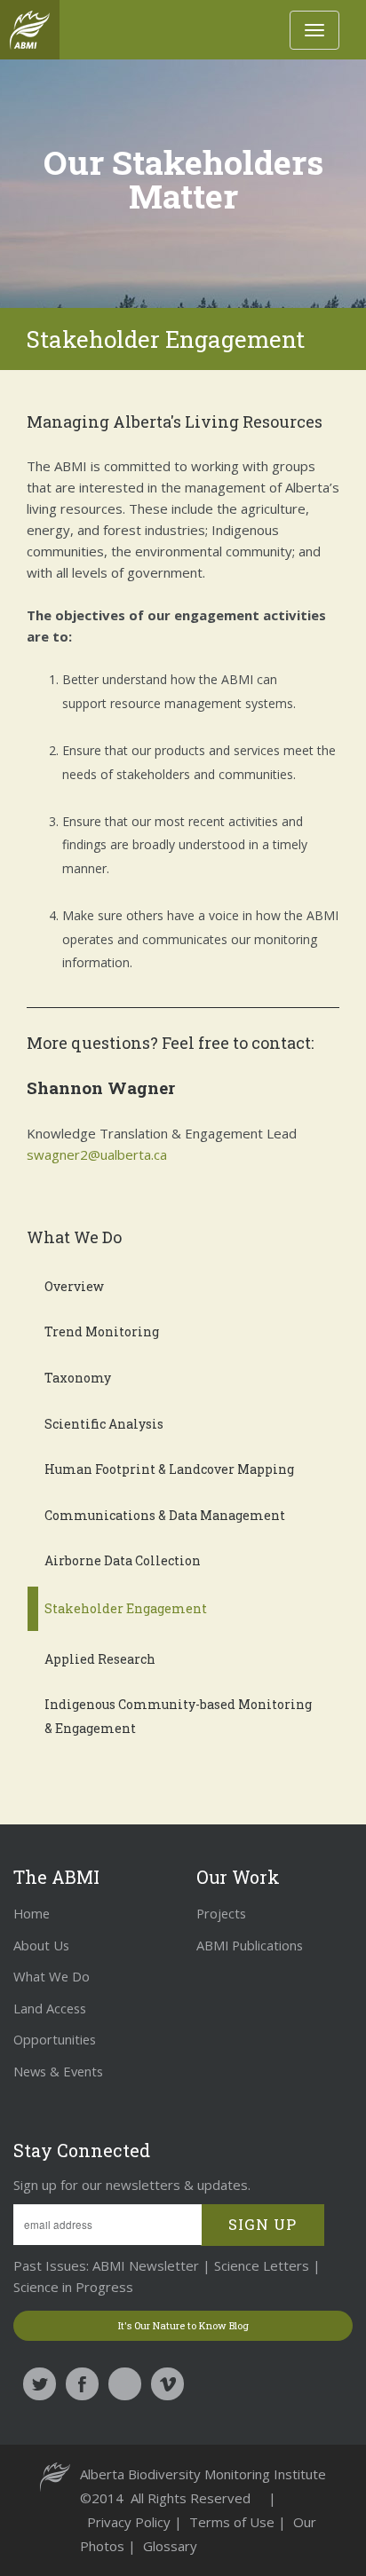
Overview (74, 1286)
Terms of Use (234, 2522)
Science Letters (262, 2265)
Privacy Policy (131, 2522)
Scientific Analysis (104, 1424)
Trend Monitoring (102, 1331)
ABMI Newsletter (144, 2265)
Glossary (170, 2546)
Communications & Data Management (165, 1515)
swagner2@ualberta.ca (97, 1154)
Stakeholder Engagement (126, 1608)
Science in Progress (73, 2287)
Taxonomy (78, 1378)
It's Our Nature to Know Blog (183, 2326)
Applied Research (100, 1659)
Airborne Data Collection (123, 1560)
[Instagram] (125, 2384)
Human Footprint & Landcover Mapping (169, 1469)
